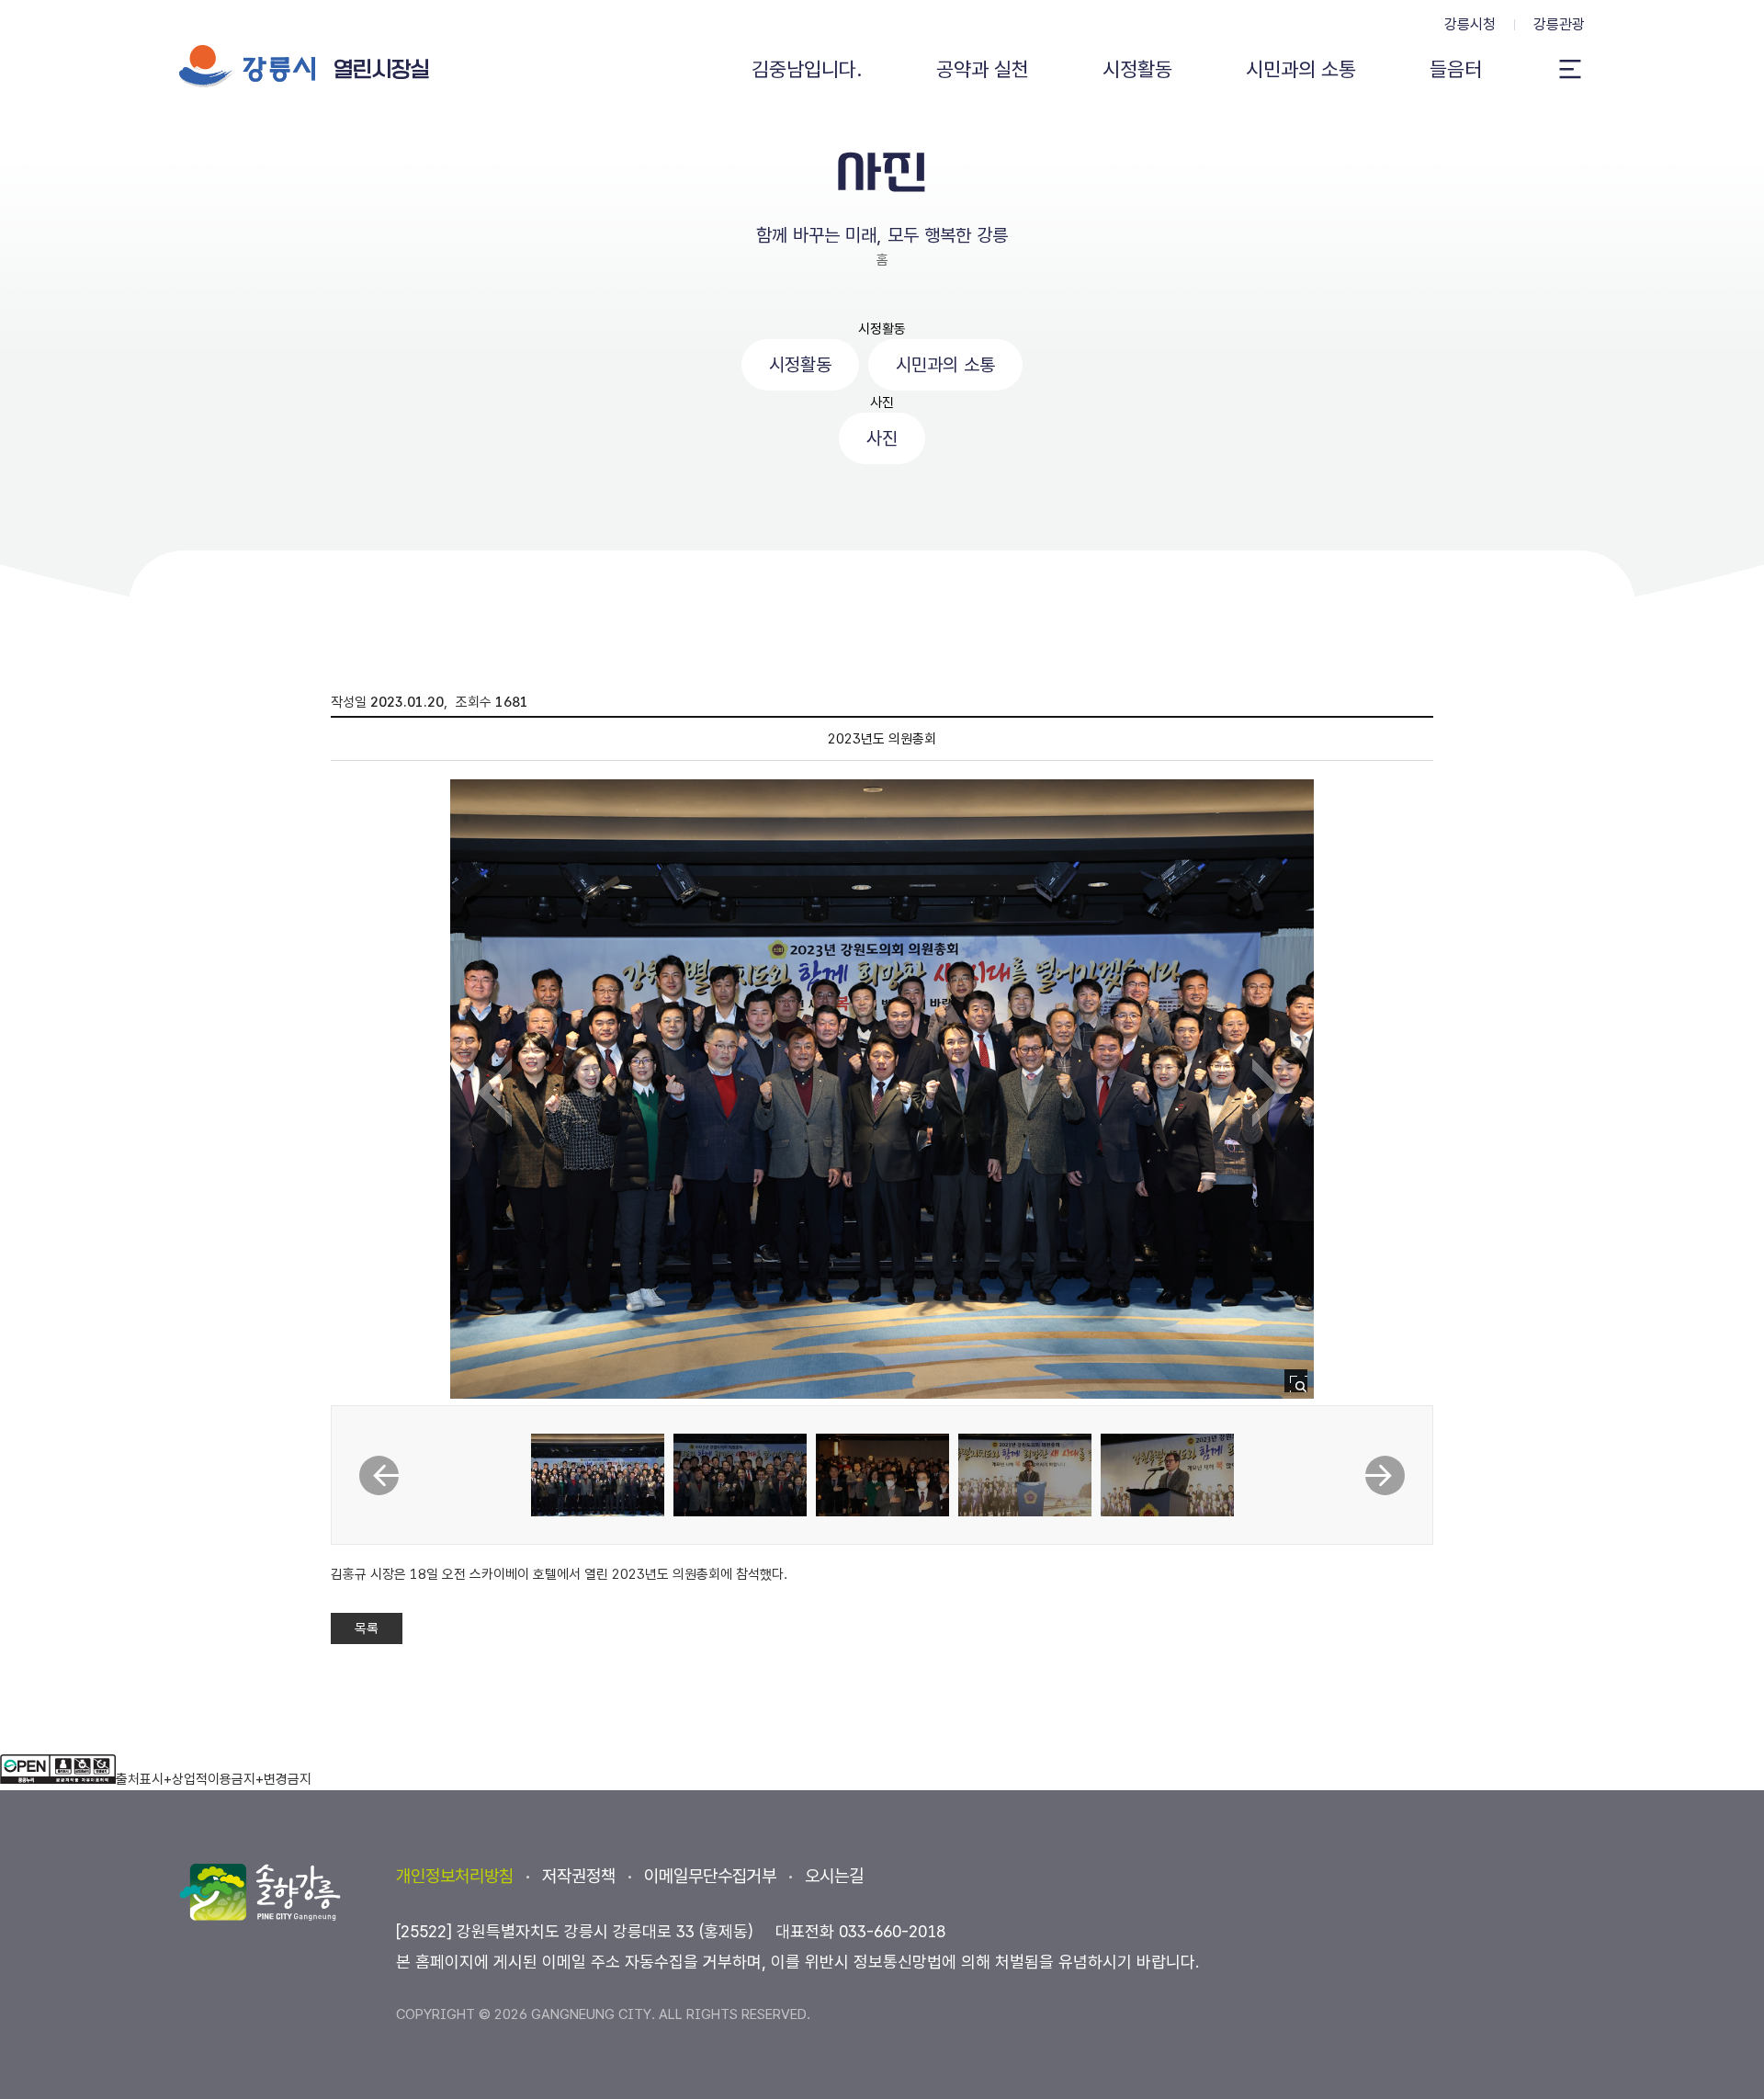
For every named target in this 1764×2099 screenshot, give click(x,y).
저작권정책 (579, 1876)
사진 (882, 403)
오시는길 (834, 1876)
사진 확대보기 (1301, 1386)
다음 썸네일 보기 (1385, 1475)
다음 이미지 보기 (1269, 1093)
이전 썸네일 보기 (379, 1475)
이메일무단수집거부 (710, 1876)
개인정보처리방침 (455, 1876)
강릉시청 (1470, 24)
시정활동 (882, 329)
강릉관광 (1559, 24)
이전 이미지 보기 (495, 1093)
